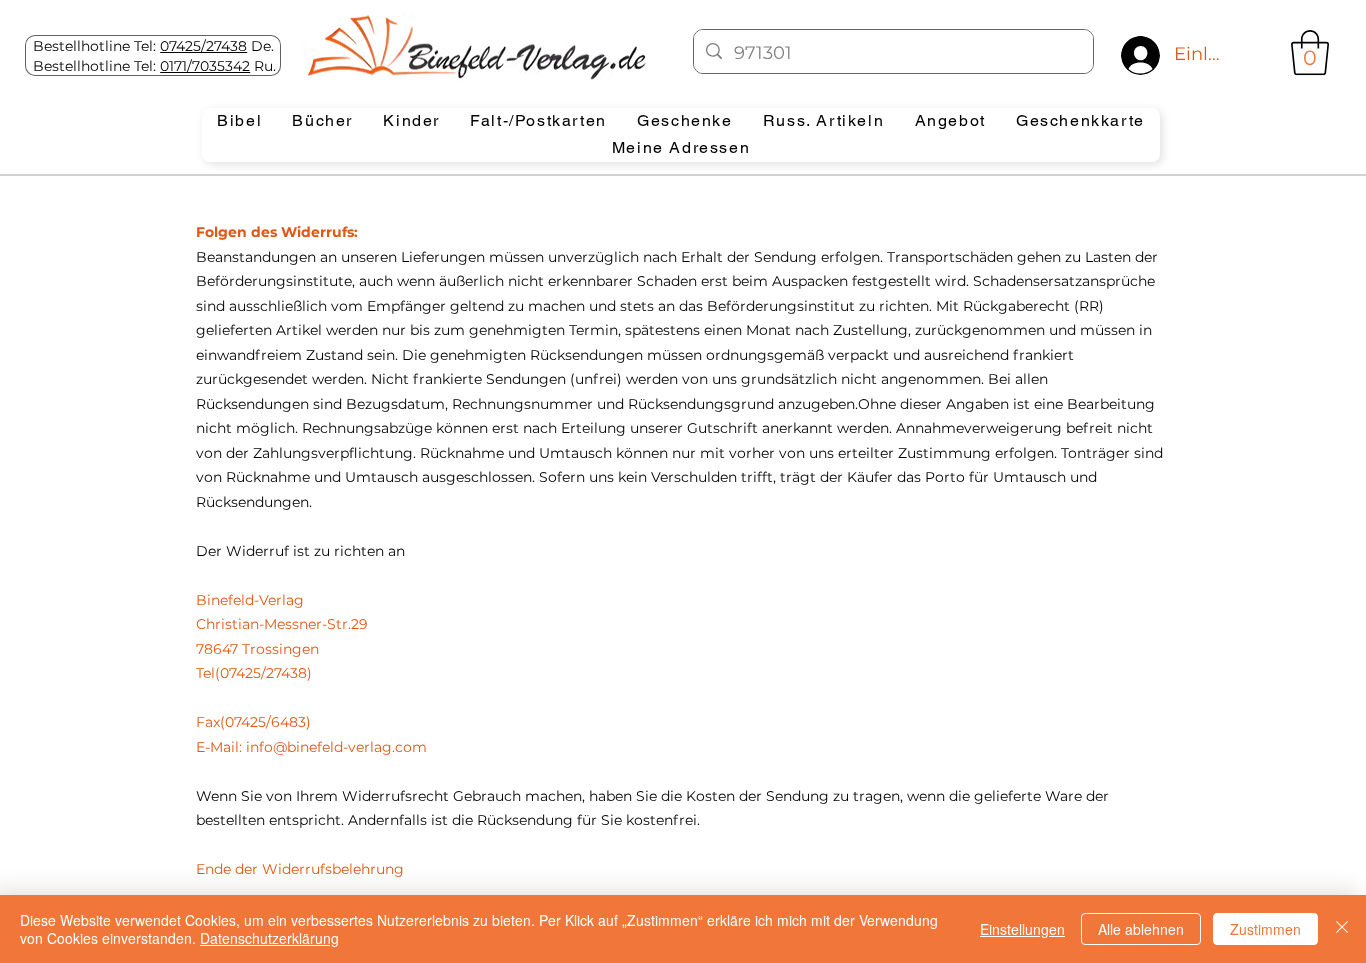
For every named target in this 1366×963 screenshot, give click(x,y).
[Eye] (474, 47)
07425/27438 (203, 46)
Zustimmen (1265, 929)
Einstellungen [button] (1022, 929)
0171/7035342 (205, 66)
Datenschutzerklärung (269, 938)
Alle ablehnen (1141, 929)
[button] (1310, 52)
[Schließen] (1342, 929)
